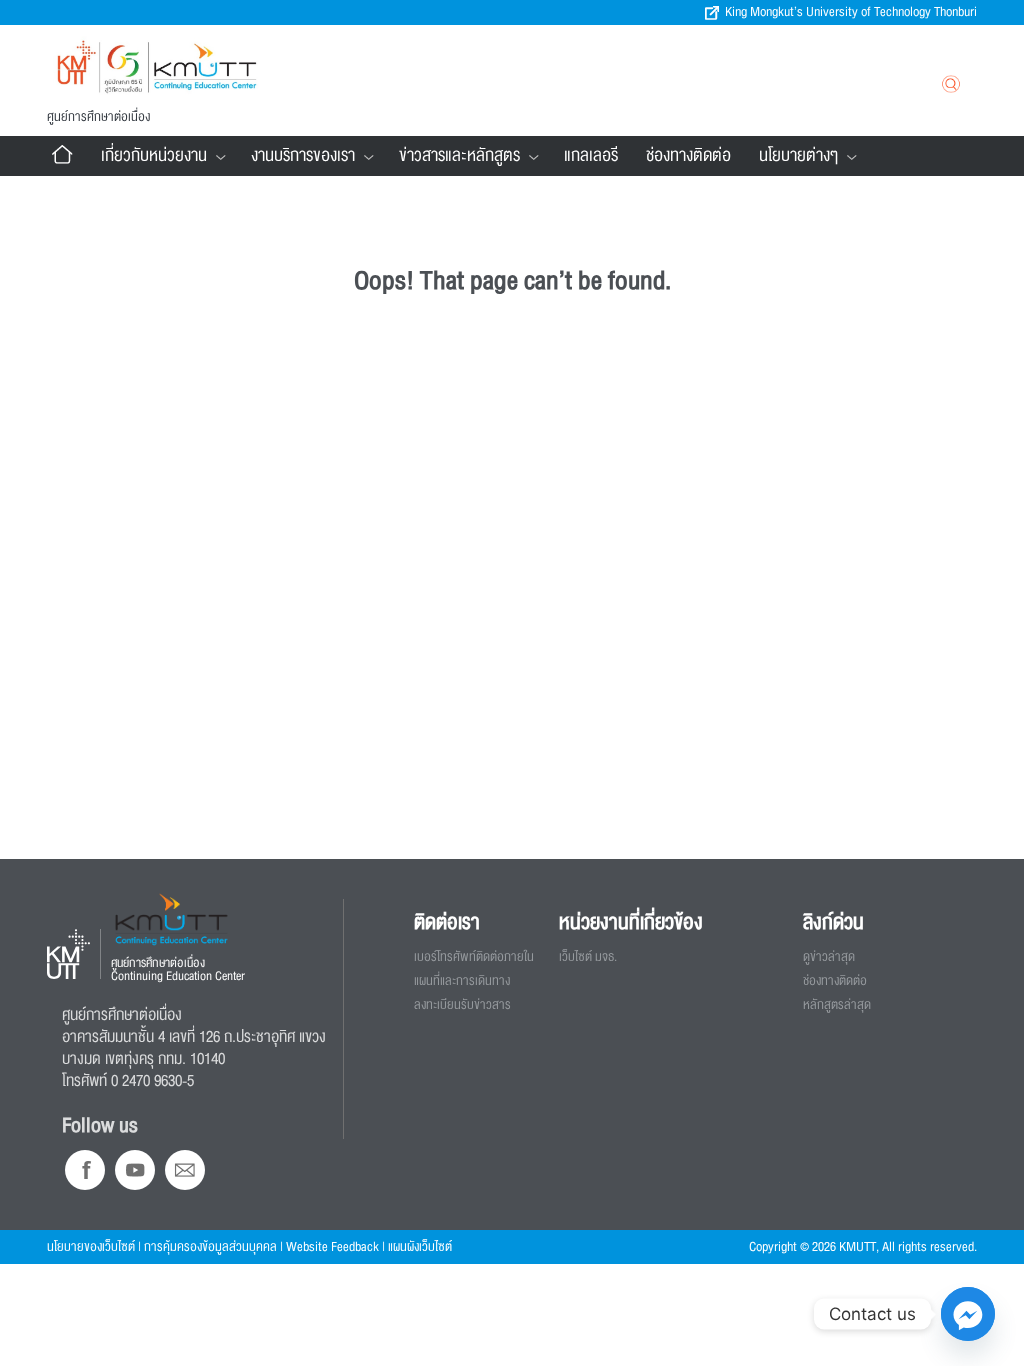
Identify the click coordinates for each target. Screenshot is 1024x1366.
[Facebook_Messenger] (968, 1314)
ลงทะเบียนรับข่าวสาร (462, 1005)
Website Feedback (332, 1247)
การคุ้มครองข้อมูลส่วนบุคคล (210, 1247)
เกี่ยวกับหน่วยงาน (154, 155)
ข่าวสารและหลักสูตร (459, 155)
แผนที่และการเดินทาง (462, 981)
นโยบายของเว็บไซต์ (91, 1247)
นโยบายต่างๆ (798, 155)
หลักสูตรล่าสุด (837, 1005)
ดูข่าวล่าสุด (829, 957)
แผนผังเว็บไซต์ (420, 1247)
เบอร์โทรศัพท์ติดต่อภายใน (474, 957)
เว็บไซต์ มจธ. (588, 957)
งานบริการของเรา (303, 155)
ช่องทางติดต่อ (688, 155)
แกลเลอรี (591, 155)
